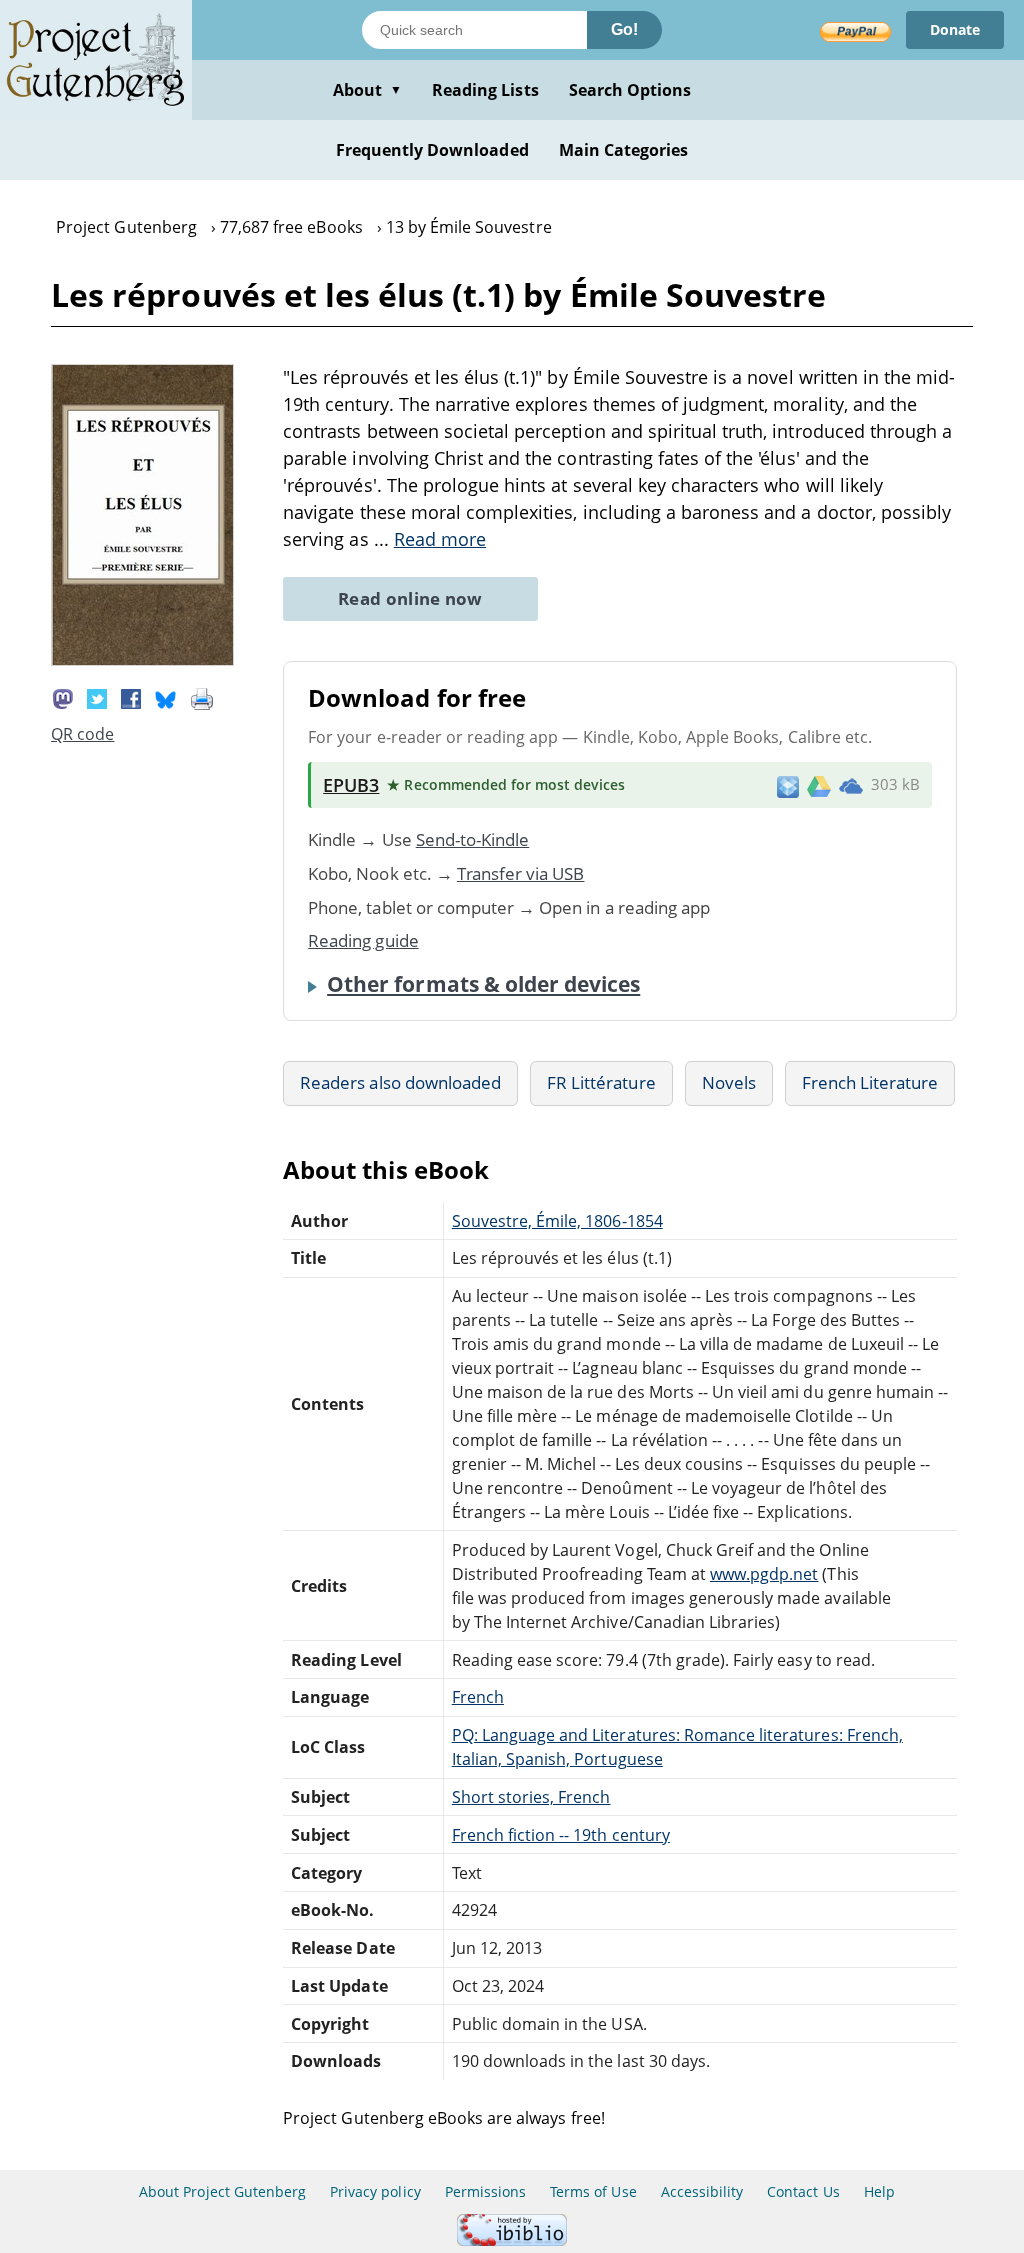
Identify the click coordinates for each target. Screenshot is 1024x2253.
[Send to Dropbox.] (788, 785)
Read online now (410, 598)
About (367, 90)
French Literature (870, 1082)
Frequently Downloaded (432, 150)
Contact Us (803, 2191)
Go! (624, 29)
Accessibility (702, 2191)
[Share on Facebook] (131, 697)
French (478, 1697)
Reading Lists (485, 90)
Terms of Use (593, 2191)
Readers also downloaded (400, 1082)
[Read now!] (142, 660)
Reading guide (363, 940)
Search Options (630, 90)
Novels (729, 1082)
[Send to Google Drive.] (819, 785)
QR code (82, 734)
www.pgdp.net (764, 1574)
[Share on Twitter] (97, 697)
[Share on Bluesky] (166, 697)
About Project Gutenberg (222, 2191)
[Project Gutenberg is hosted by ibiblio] (512, 2240)
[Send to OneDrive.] (851, 785)
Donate (955, 29)
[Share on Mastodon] (63, 697)
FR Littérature (601, 1082)
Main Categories (624, 150)
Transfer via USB (521, 873)
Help (879, 2191)
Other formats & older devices (483, 984)
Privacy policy (375, 2191)
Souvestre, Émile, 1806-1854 (557, 1221)
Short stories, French (531, 1797)
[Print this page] (202, 697)
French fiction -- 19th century (561, 1835)
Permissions (485, 2191)
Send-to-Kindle (473, 839)
